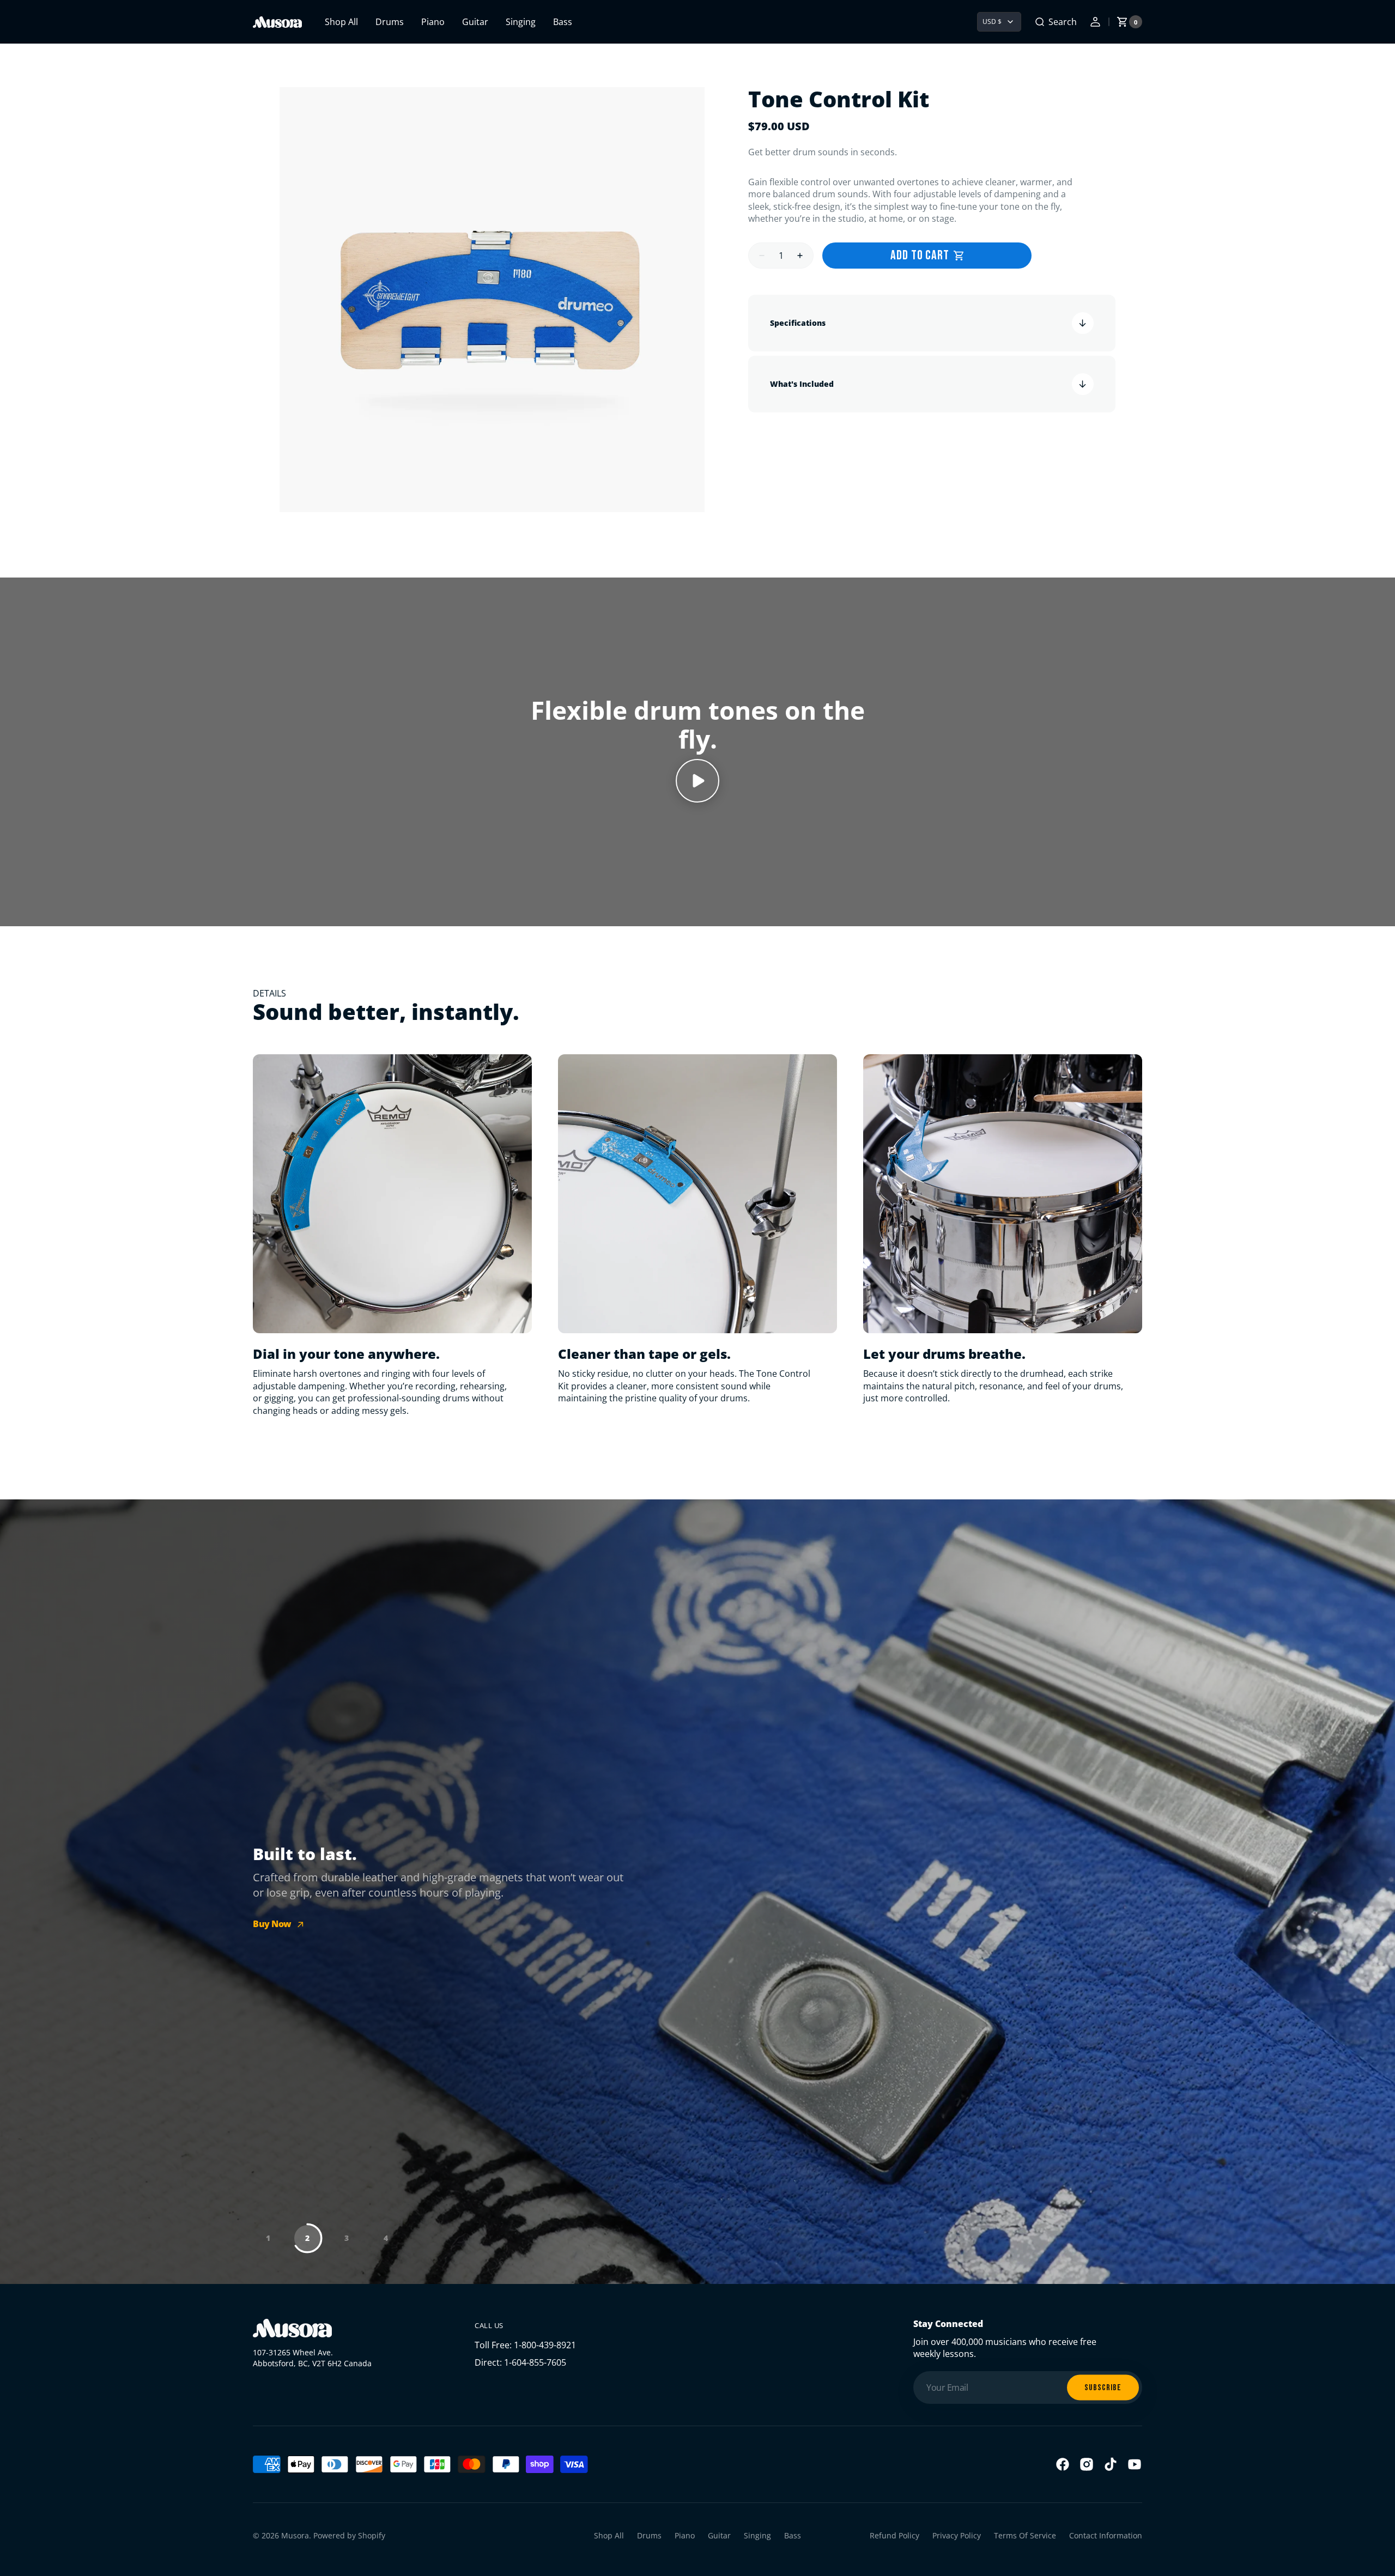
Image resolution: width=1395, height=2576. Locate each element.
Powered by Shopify (349, 2535)
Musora (295, 2535)
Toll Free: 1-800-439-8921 (525, 2345)
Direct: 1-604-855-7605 (520, 2362)
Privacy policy (957, 2535)
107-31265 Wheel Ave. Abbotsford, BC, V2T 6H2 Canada (312, 2358)
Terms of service (1025, 2535)
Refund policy (894, 2535)
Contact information (1106, 2535)
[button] (1056, 22)
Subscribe (1103, 2387)
